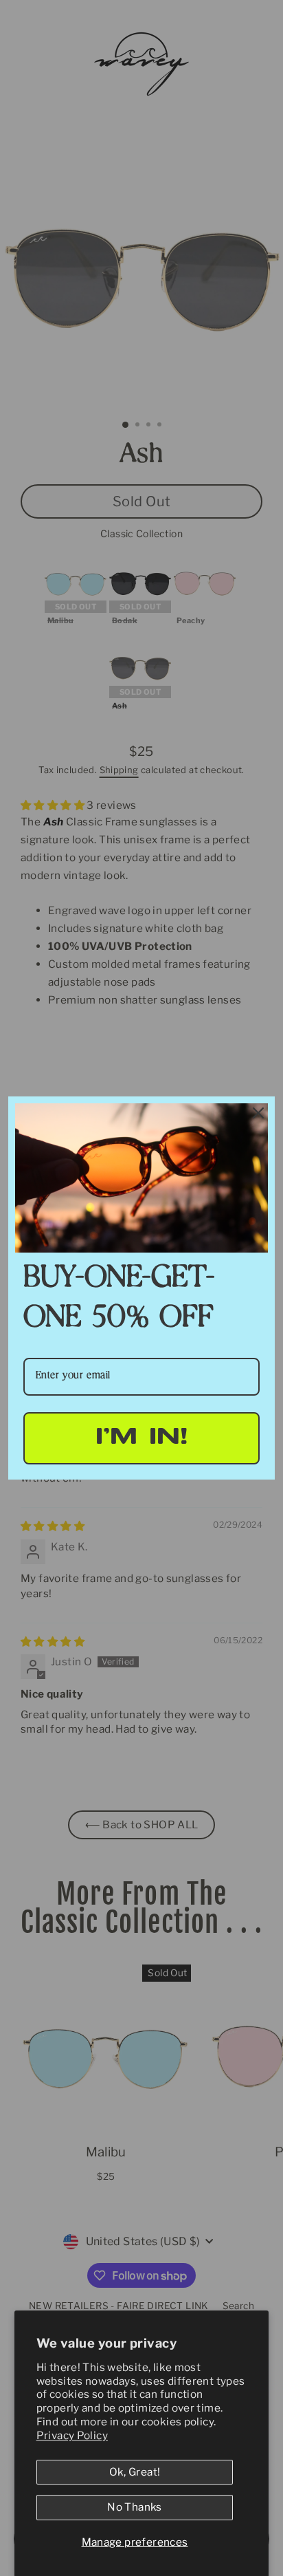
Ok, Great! (135, 2472)
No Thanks (134, 2507)
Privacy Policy (72, 2435)
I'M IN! (142, 1438)
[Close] (258, 1113)
